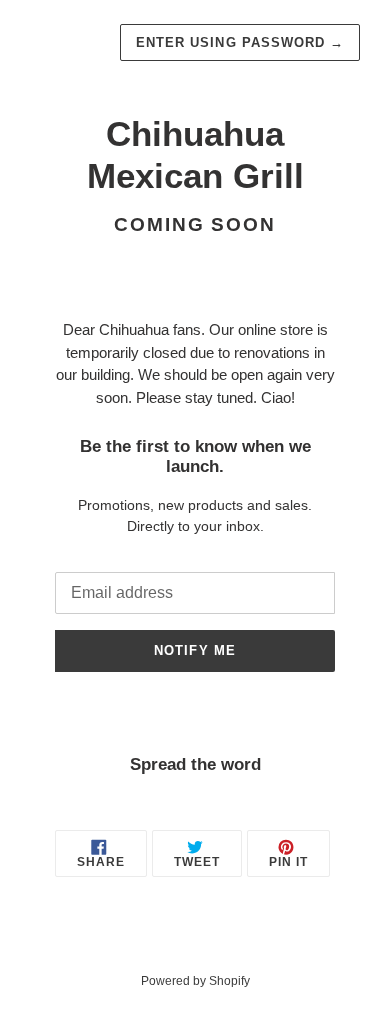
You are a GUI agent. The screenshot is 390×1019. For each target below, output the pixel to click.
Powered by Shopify (195, 981)
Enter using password (240, 42)
